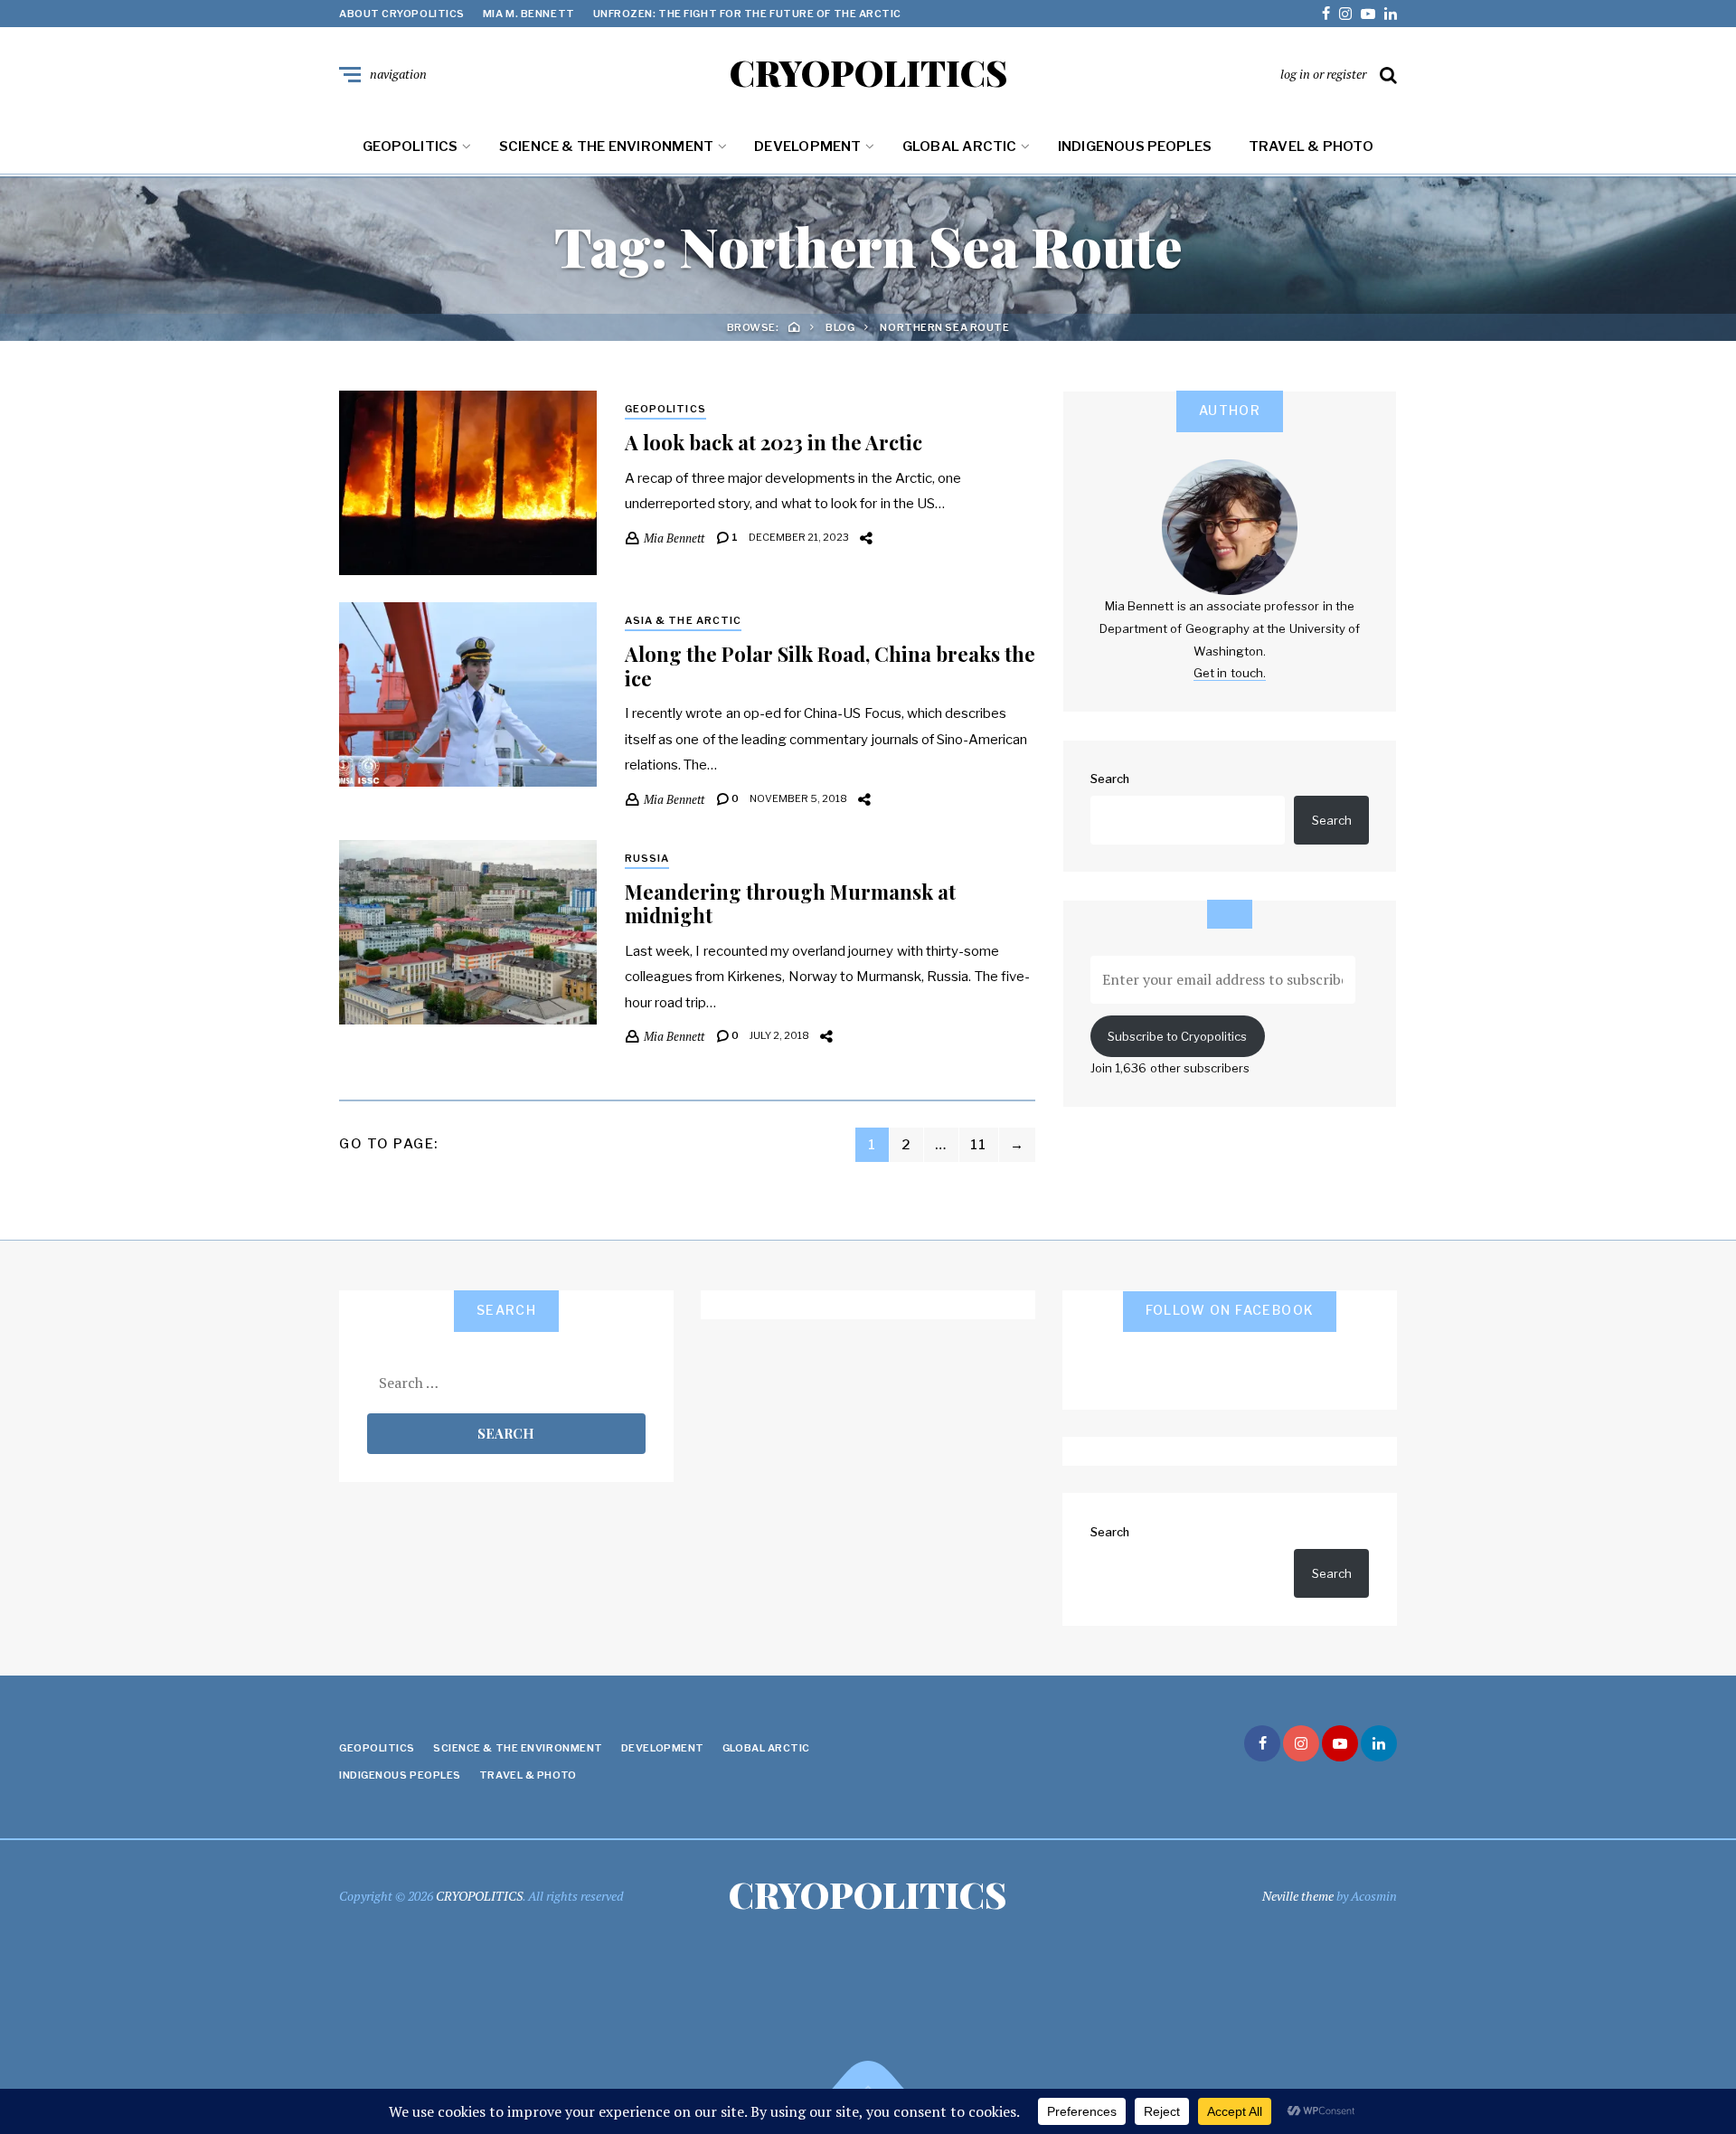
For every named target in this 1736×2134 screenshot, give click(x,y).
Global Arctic (960, 146)
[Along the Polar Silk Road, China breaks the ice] (468, 694)
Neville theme (1298, 1896)
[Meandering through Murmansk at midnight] (468, 932)
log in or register (1323, 74)
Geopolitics (410, 146)
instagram (1345, 14)
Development (807, 146)
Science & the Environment (607, 146)
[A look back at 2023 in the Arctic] (468, 483)
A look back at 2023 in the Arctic (774, 442)
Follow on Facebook (1230, 1310)
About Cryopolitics (402, 14)
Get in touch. (1230, 673)
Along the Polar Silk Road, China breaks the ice (830, 666)
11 (979, 1145)
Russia (647, 858)
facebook (1326, 14)
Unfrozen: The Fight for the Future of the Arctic (747, 14)
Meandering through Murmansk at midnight (790, 903)
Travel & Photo (1311, 146)
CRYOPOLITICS (868, 72)
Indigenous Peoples (1135, 146)
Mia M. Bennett (529, 14)
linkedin (1391, 14)
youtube (1368, 14)
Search (1110, 779)
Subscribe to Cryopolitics (1177, 1036)
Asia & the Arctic (684, 620)
